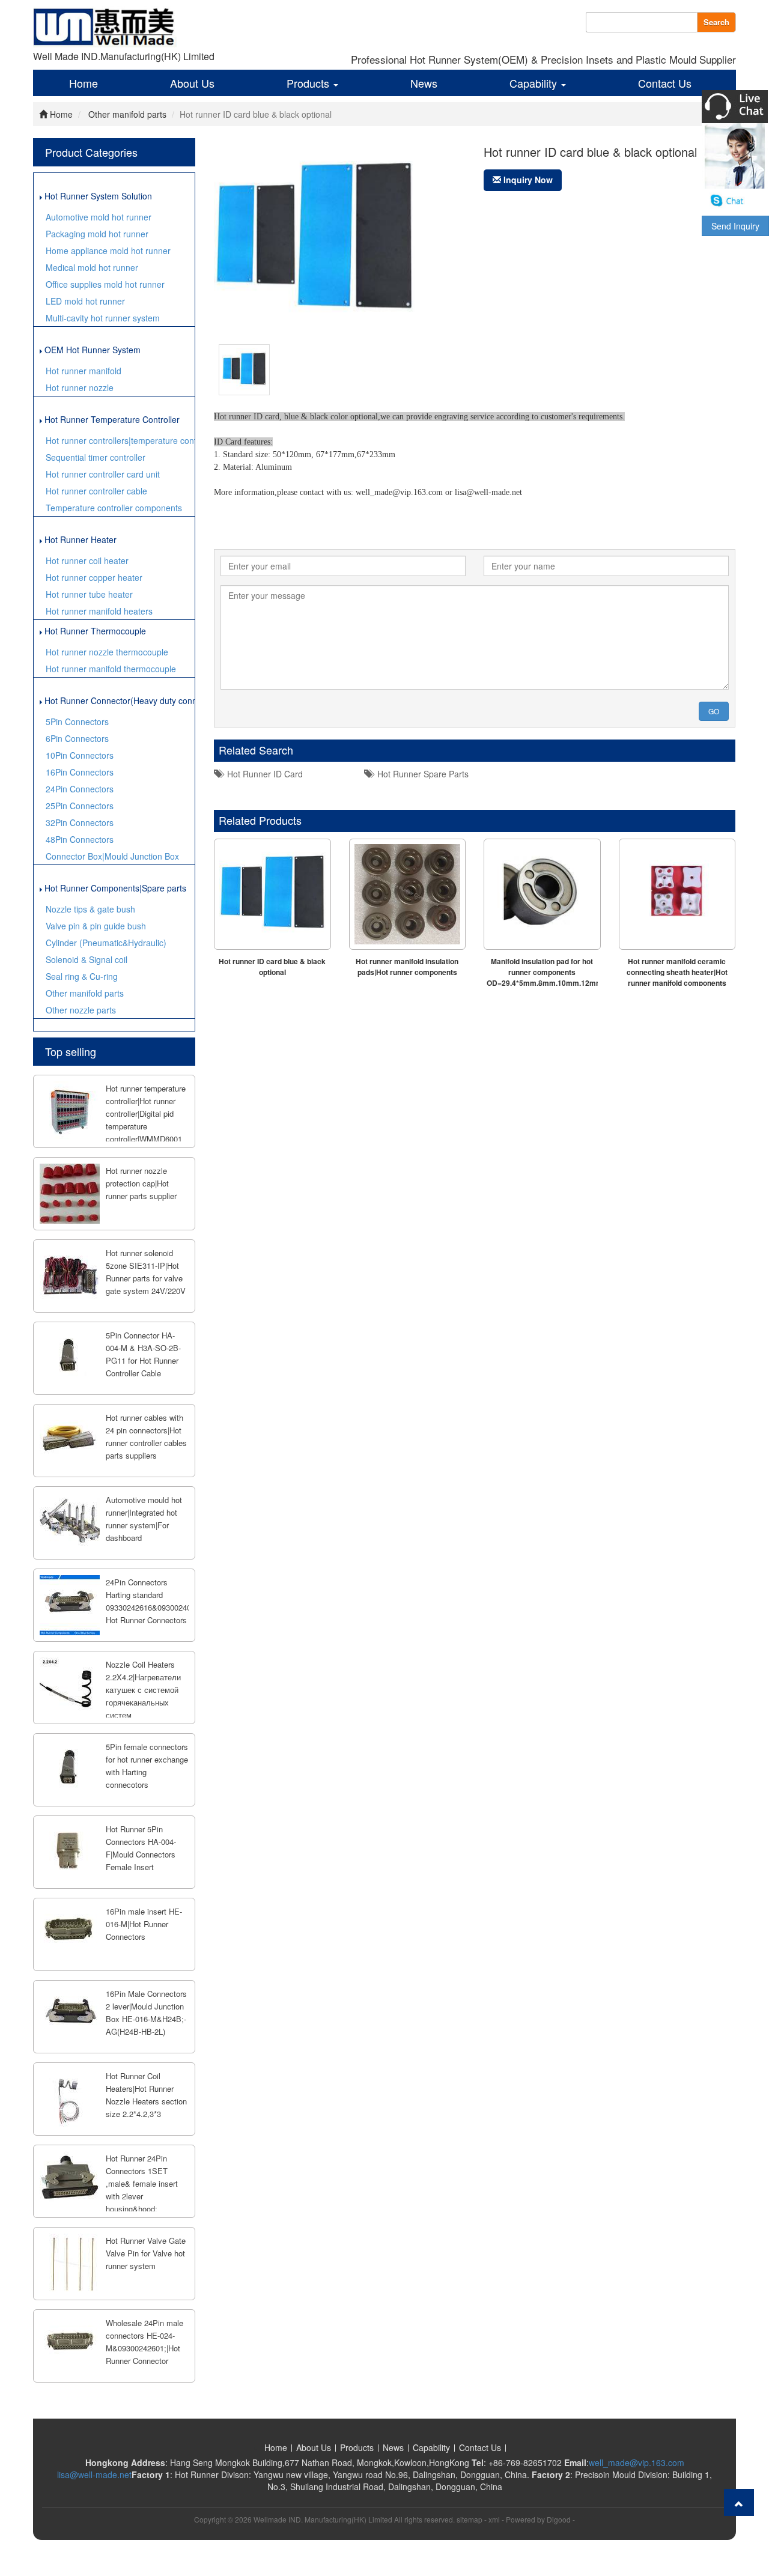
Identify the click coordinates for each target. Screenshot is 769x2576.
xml (494, 2519)
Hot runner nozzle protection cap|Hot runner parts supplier (141, 1183)
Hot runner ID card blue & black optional (272, 967)
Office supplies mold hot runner (105, 284)
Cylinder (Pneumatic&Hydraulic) (106, 943)
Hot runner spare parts (421, 774)
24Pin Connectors (80, 789)
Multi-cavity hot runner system (103, 318)
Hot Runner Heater (79, 539)
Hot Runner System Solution (97, 196)
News (424, 83)
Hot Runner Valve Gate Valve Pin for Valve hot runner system (146, 2253)
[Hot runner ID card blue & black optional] (244, 368)
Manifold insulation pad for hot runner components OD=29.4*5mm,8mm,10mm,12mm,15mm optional (556, 977)
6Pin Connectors (77, 738)
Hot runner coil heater (87, 560)
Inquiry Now (527, 180)
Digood (559, 2519)
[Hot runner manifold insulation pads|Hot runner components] (408, 894)
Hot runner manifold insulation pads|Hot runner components (407, 967)
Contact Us (665, 83)
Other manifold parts (127, 114)
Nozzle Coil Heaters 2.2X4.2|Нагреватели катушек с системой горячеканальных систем (143, 1690)
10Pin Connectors (80, 755)
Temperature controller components (114, 508)
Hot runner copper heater (94, 577)
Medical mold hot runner (92, 267)
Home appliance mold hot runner (108, 251)
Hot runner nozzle (80, 387)
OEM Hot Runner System (91, 350)
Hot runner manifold (84, 371)
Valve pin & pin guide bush (96, 926)
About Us (192, 83)
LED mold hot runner (85, 301)
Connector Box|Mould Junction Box (112, 856)
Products (309, 83)
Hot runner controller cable (96, 491)
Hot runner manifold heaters (99, 611)
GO (714, 711)
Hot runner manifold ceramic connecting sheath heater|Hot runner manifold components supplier (677, 977)
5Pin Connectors (77, 721)
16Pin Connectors (80, 772)
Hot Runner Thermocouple (94, 631)
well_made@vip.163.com (637, 2462)
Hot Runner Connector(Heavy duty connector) (118, 700)
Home (84, 83)
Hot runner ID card (263, 774)
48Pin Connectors (80, 839)
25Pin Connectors (80, 806)
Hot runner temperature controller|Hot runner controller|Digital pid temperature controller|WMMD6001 (146, 1113)
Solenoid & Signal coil (87, 959)
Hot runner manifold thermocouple (111, 669)
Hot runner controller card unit (103, 474)
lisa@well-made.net (94, 2474)
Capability (535, 83)
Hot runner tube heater (89, 594)
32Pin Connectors (80, 822)
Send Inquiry (735, 226)
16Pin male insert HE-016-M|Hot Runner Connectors (144, 1924)
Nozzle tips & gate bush (90, 909)
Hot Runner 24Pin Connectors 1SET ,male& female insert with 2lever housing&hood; (142, 2183)
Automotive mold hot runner (99, 217)
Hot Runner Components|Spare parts (114, 888)
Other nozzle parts (81, 1010)
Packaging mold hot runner (97, 234)
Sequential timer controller (96, 457)
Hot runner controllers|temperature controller (120, 440)
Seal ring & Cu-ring (82, 976)
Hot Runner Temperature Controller (111, 419)
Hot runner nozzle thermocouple (107, 652)
